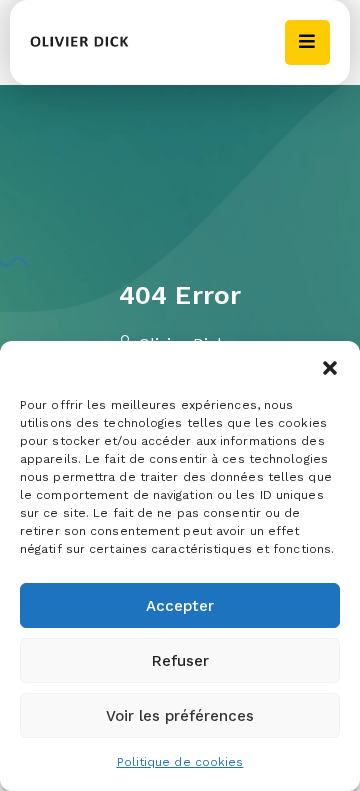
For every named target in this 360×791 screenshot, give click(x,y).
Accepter (180, 606)
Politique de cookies (180, 762)
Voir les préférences (180, 716)
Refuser (180, 661)
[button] (330, 366)
